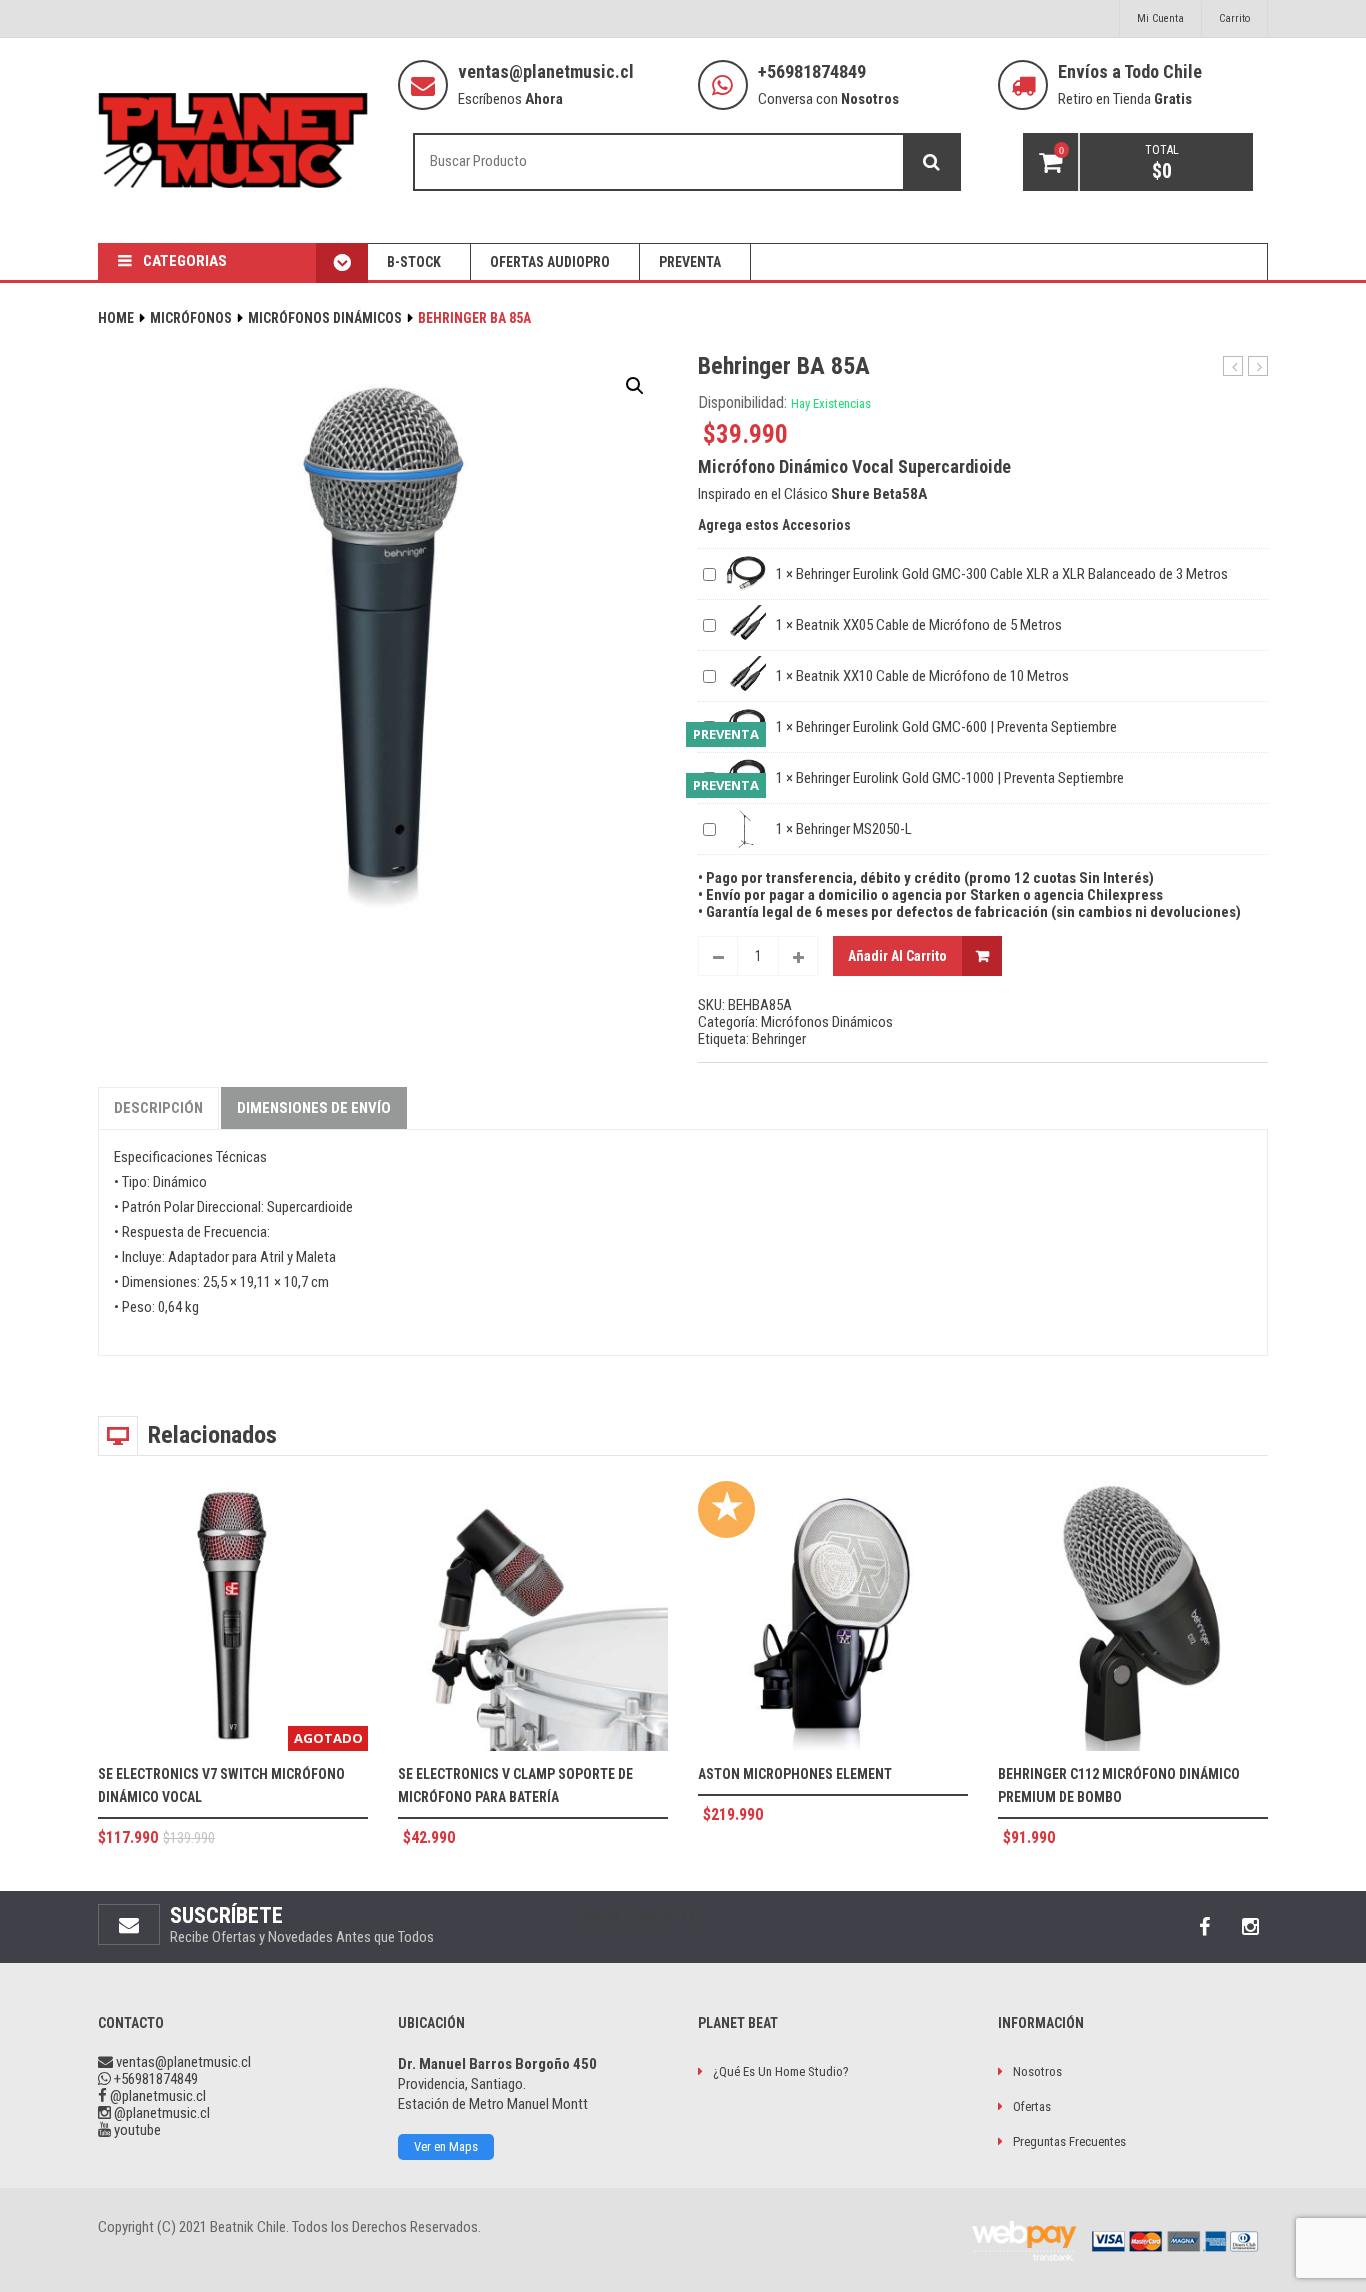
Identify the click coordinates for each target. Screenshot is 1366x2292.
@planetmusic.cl (156, 2096)
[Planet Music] (233, 140)
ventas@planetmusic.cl (546, 71)
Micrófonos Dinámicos (325, 318)
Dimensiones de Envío (314, 1108)
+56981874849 (812, 71)
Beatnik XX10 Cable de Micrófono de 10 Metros (932, 676)
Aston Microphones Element (795, 1774)
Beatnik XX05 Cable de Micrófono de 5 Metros (929, 625)
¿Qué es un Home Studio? (781, 2071)
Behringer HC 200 (1233, 367)
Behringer (779, 1039)
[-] (718, 956)
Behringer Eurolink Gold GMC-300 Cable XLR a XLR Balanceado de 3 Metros (1012, 574)
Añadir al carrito (897, 956)
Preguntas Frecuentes (1069, 2141)
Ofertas (1032, 2106)
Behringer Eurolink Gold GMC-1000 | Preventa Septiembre (960, 778)
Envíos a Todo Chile (1130, 71)
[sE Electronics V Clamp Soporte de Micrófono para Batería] (533, 1616)
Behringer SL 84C (1258, 367)
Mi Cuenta (1160, 18)
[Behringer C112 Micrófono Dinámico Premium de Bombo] (1133, 1616)
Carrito (1234, 18)
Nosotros (1037, 2071)
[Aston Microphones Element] (833, 1616)
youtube (136, 2130)
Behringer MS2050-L (854, 829)
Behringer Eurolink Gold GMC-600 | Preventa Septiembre (956, 727)
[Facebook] (1204, 1927)
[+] (798, 956)
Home (116, 318)
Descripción (158, 1108)
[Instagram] (1250, 1927)
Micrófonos (191, 318)
